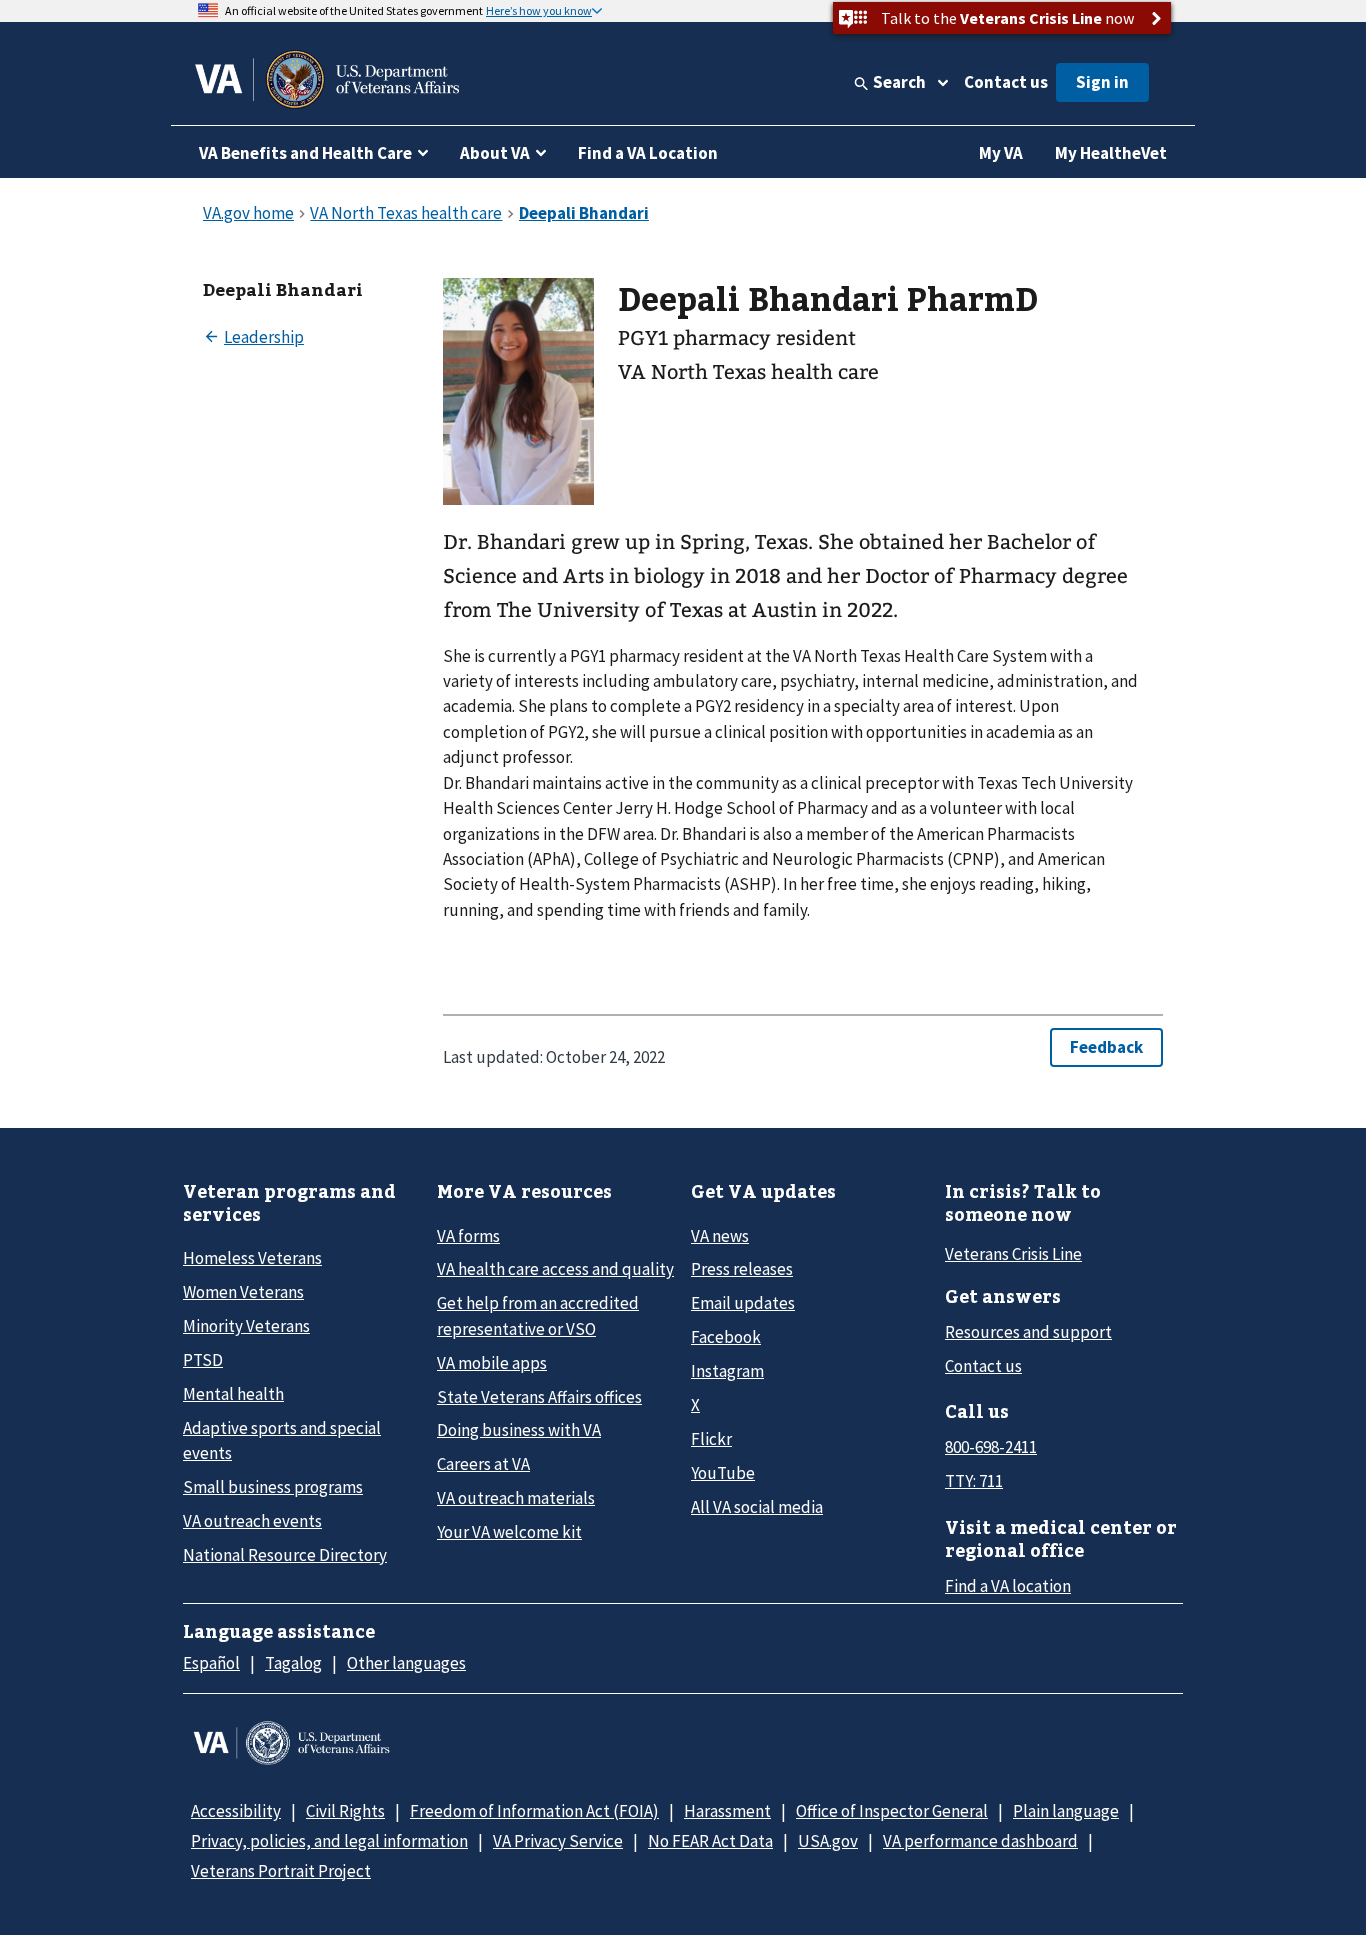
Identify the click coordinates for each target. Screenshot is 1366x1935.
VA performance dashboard (980, 1841)
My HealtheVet (1111, 153)
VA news (720, 1236)
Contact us (1006, 82)
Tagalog (293, 1663)
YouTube (723, 1473)
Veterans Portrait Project (281, 1871)
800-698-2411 (991, 1447)
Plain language (1066, 1811)
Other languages (406, 1663)
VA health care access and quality (555, 1269)
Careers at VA (483, 1464)
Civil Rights (345, 1811)
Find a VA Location (648, 153)
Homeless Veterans (252, 1258)
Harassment (727, 1811)
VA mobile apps (492, 1363)
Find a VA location (1008, 1586)
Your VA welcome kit (509, 1532)
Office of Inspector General (892, 1811)
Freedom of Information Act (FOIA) (534, 1811)
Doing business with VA (519, 1430)
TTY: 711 (974, 1481)
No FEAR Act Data (710, 1841)
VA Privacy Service (558, 1841)
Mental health (233, 1394)
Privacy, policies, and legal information (329, 1841)
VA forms (468, 1236)
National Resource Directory (285, 1555)
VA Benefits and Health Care (305, 153)
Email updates (743, 1303)
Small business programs (273, 1487)
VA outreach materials (516, 1498)
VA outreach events (252, 1521)
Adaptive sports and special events (282, 1440)
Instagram (727, 1371)
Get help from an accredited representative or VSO (538, 1315)
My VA (1001, 153)
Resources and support (1028, 1332)
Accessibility (236, 1811)
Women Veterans (243, 1292)
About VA (495, 153)
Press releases (742, 1269)
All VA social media (757, 1507)
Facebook (726, 1337)
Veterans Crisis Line (1013, 1254)
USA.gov (828, 1841)
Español (211, 1663)
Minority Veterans (246, 1326)
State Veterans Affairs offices (539, 1397)
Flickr (711, 1439)
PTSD (203, 1360)
